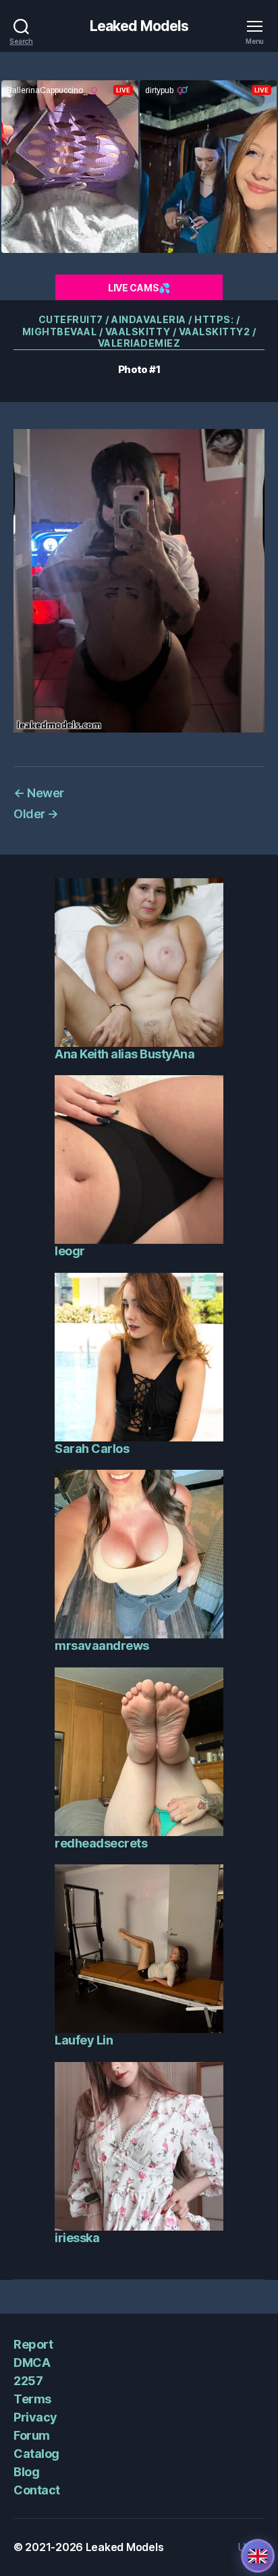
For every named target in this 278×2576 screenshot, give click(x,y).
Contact (37, 2490)
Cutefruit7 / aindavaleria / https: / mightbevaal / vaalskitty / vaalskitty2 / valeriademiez (139, 331)
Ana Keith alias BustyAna (124, 1054)
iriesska (77, 2238)
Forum (32, 2435)
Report (33, 2344)
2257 (28, 2381)
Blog (26, 2472)
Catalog (36, 2454)
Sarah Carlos (92, 1449)
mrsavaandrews (102, 1645)
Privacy (35, 2417)
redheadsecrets (101, 1843)
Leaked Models (139, 26)
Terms (32, 2399)
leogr (70, 1251)
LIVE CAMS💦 (139, 288)
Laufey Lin (84, 2040)
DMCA (32, 2363)
